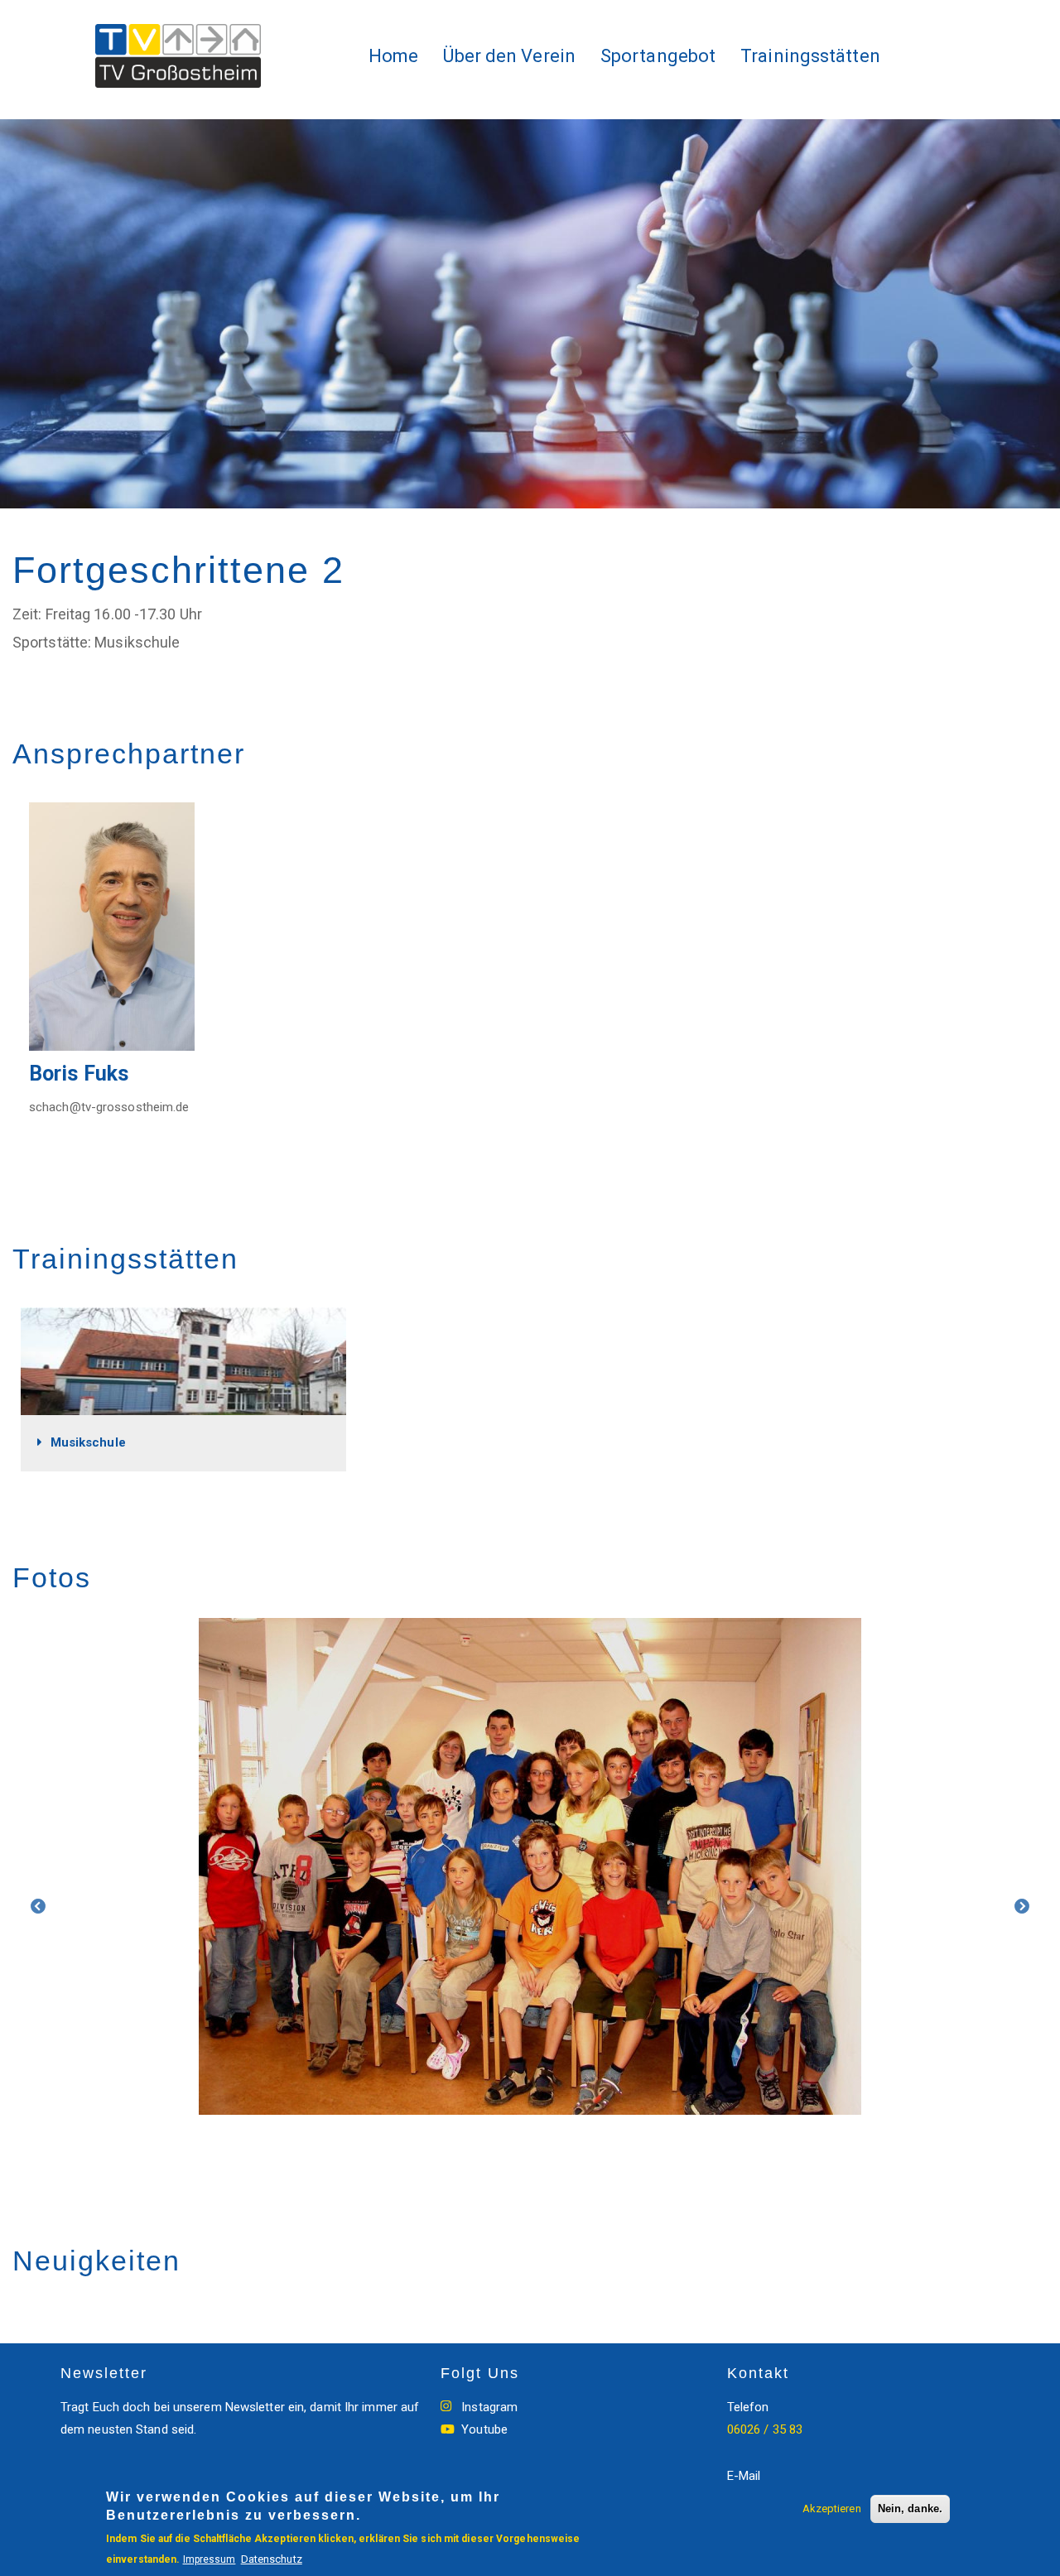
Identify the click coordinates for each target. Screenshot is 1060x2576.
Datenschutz (272, 2559)
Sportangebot (658, 56)
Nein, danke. (910, 2509)
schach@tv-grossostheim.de (109, 1107)
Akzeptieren (832, 2509)
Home (393, 56)
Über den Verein (509, 56)
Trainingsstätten (810, 56)
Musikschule (88, 1442)
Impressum (210, 2559)
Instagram (489, 2407)
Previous (38, 1907)
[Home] (184, 56)
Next (1022, 1907)
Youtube (484, 2429)
